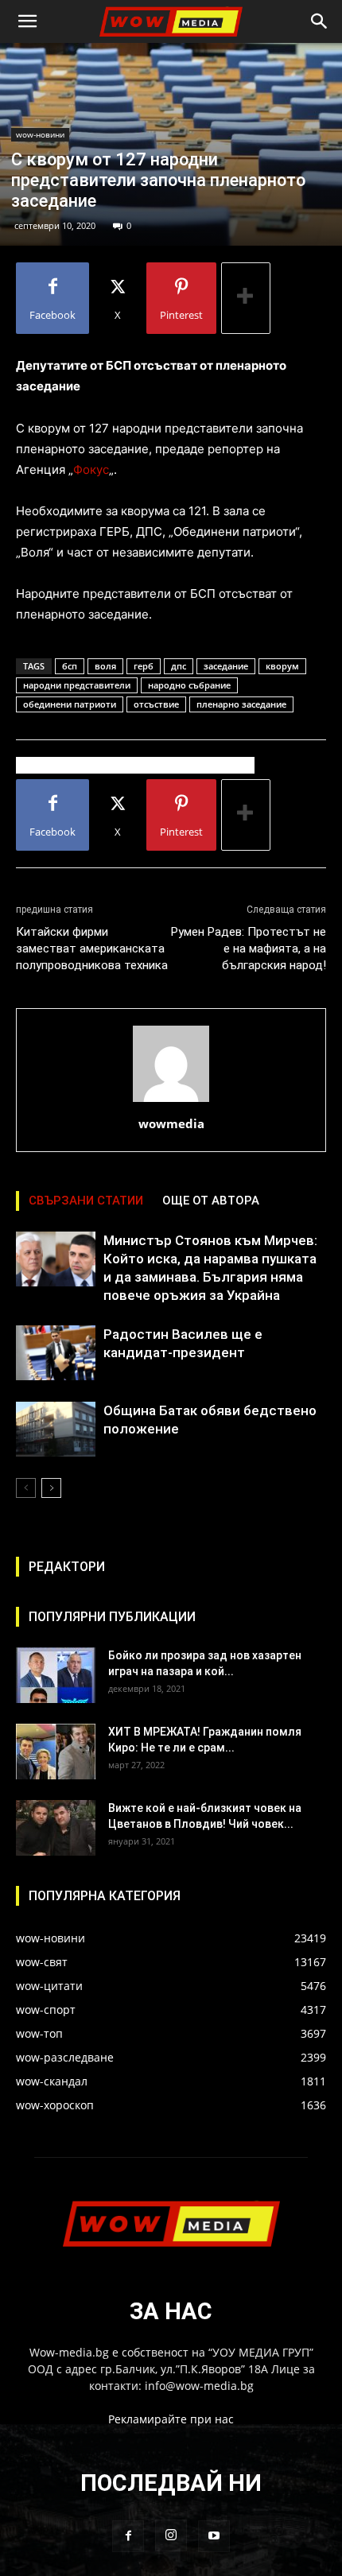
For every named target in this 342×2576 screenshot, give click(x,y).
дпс (179, 666)
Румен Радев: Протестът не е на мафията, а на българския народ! (249, 949)
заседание (226, 666)
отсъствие (156, 704)
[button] (27, 21)
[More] (246, 298)
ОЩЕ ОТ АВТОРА (211, 1201)
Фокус (91, 469)
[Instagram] (171, 2535)
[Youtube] (214, 2536)
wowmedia (171, 1123)
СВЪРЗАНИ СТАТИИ (86, 1201)
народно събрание (189, 685)
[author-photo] (171, 1102)
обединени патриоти (70, 704)
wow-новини (40, 134)
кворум (282, 666)
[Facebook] (128, 2536)
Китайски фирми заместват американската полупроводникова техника (92, 949)
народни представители (77, 685)
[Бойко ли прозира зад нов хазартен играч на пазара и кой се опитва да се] (56, 1675)
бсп (70, 666)
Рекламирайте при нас (171, 2419)
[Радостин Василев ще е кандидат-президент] (56, 1353)
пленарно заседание (241, 704)
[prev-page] (26, 1488)
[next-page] (51, 1488)
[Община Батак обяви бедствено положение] (56, 1429)
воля (105, 666)
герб (144, 666)
